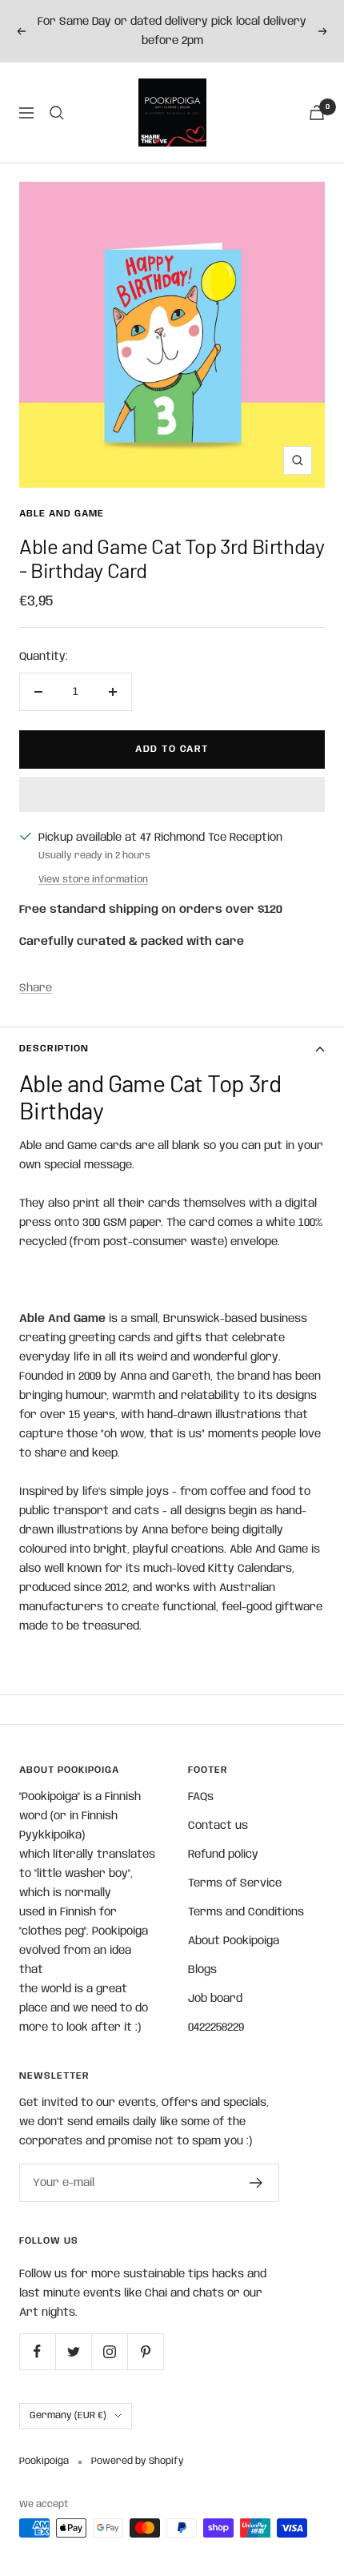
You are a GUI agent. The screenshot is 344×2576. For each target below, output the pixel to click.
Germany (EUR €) (68, 2415)
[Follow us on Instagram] (109, 2351)
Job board (215, 1999)
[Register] (256, 2183)
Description (54, 1049)
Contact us (218, 1826)
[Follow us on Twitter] (73, 2351)
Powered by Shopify (138, 2461)
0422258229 (216, 2027)
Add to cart (172, 749)
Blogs (202, 1970)
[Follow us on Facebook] (37, 2351)
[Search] (57, 113)
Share (36, 988)
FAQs (201, 1797)
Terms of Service (235, 1883)
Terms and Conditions (246, 1912)
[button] (172, 794)
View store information (93, 880)
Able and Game (62, 514)
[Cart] (317, 113)
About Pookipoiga (234, 1941)
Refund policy (223, 1855)
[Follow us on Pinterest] (145, 2351)
